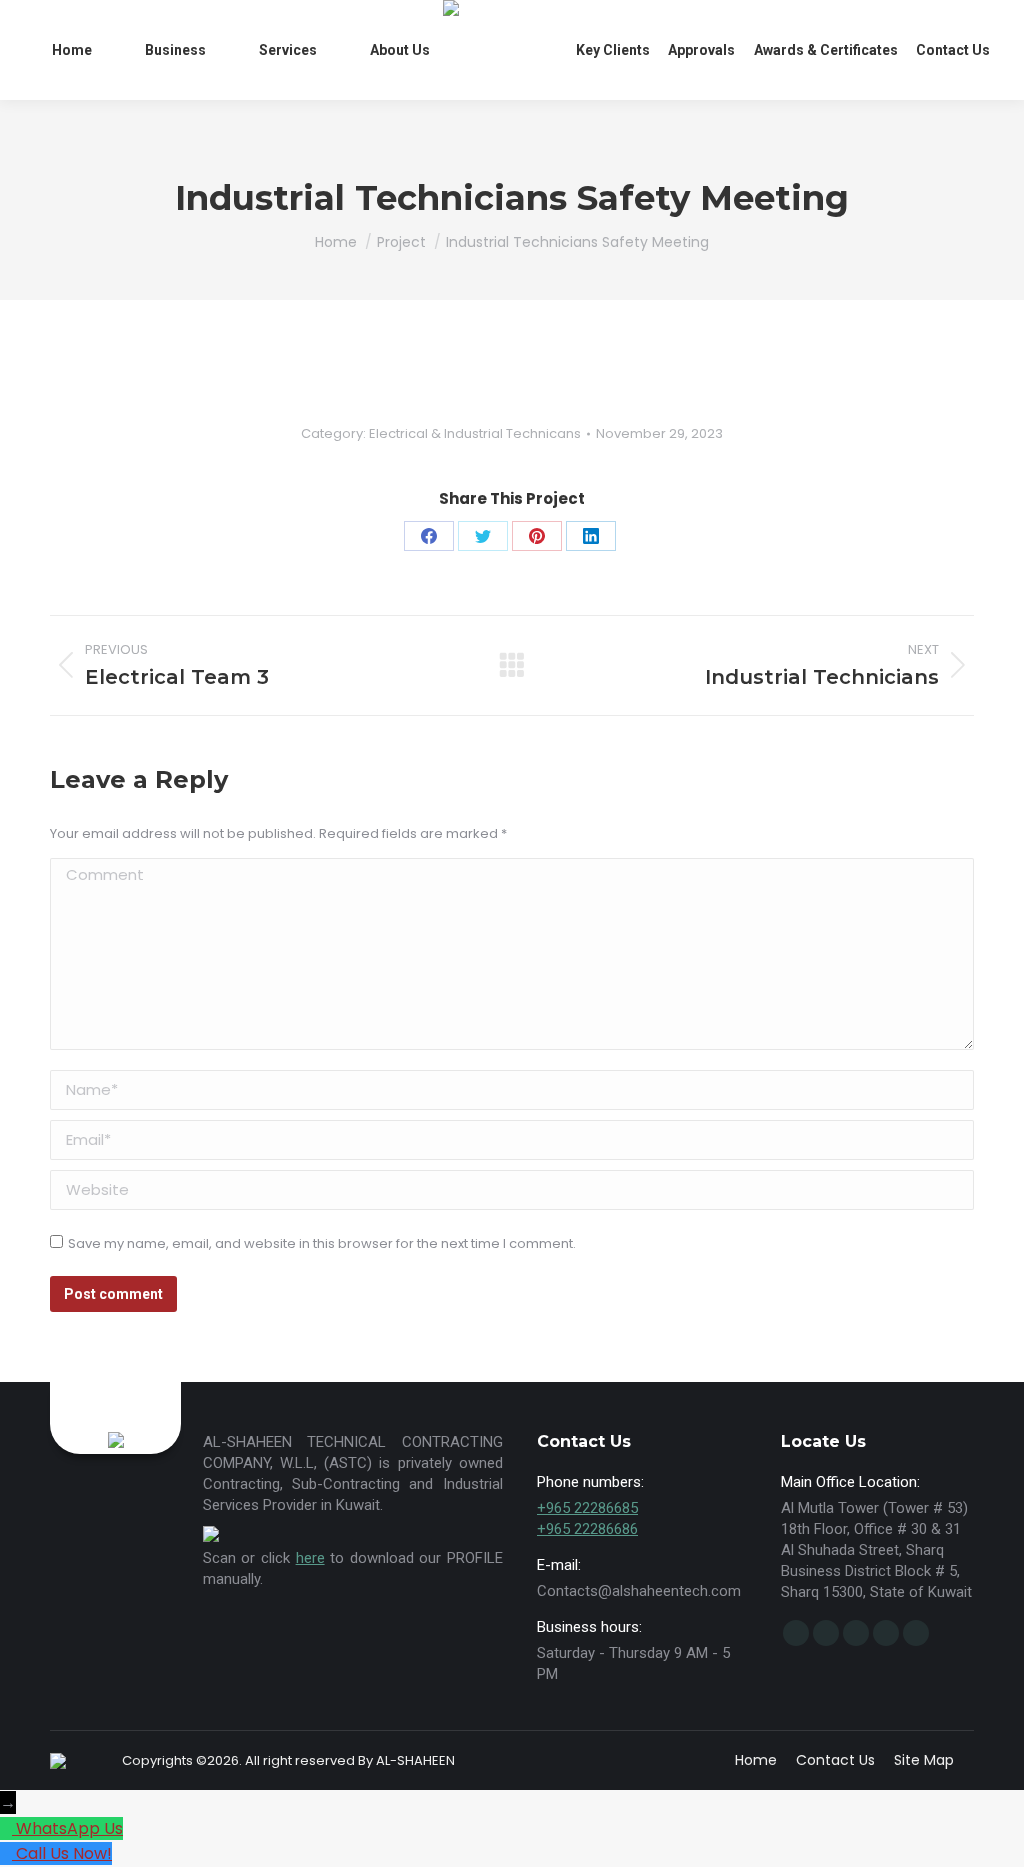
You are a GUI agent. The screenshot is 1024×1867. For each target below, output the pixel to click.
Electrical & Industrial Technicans (475, 433)
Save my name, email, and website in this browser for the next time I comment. (322, 1243)
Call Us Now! (64, 1853)
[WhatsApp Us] (8, 1828)
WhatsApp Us (69, 1828)
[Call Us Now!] (8, 1853)
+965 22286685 (587, 1508)
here (310, 1558)
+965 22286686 (587, 1529)
